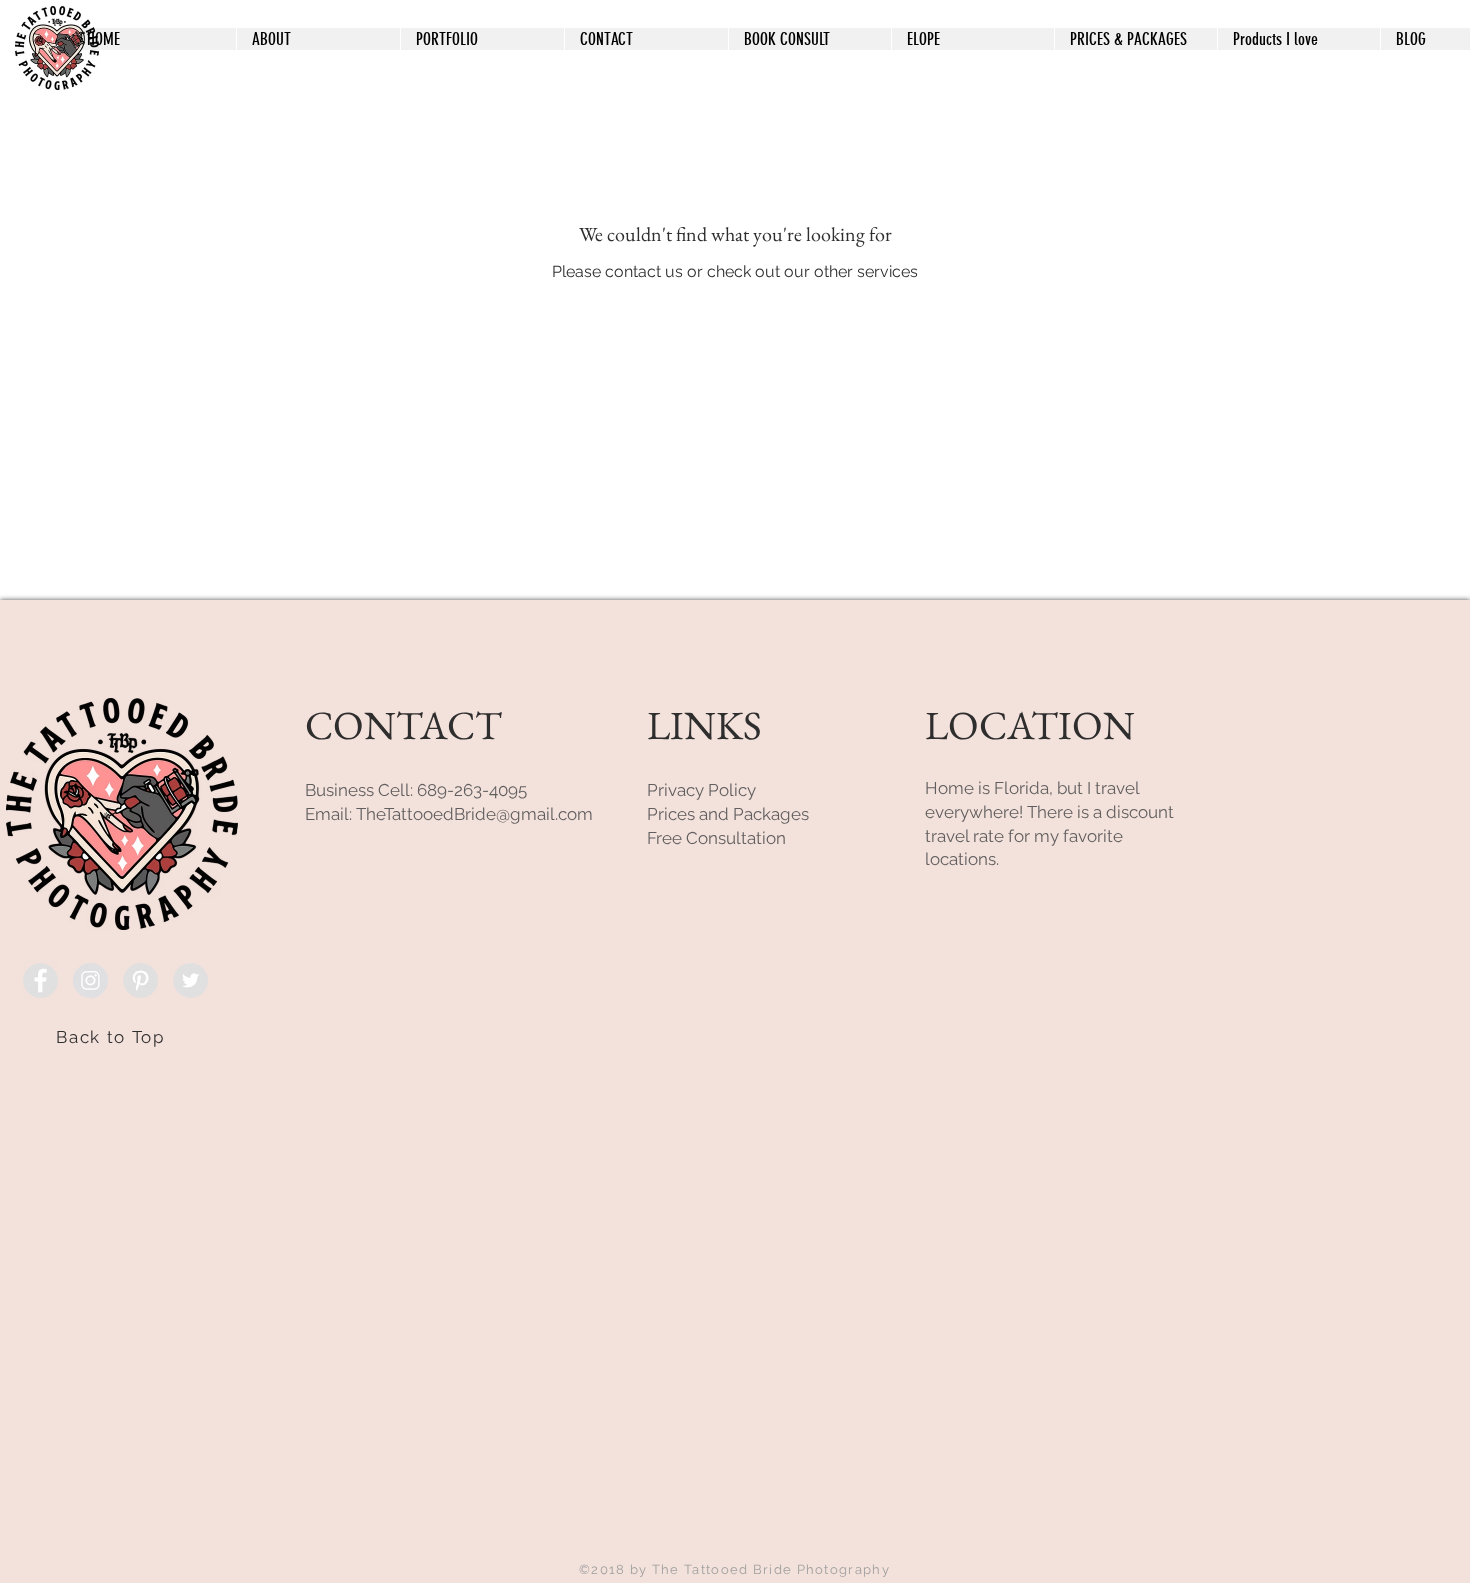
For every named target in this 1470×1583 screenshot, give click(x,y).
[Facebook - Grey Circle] (40, 980)
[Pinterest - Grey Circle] (140, 980)
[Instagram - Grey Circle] (90, 980)
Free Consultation (716, 838)
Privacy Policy (701, 790)
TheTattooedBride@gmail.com (474, 814)
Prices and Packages (728, 814)
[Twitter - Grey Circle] (190, 980)
